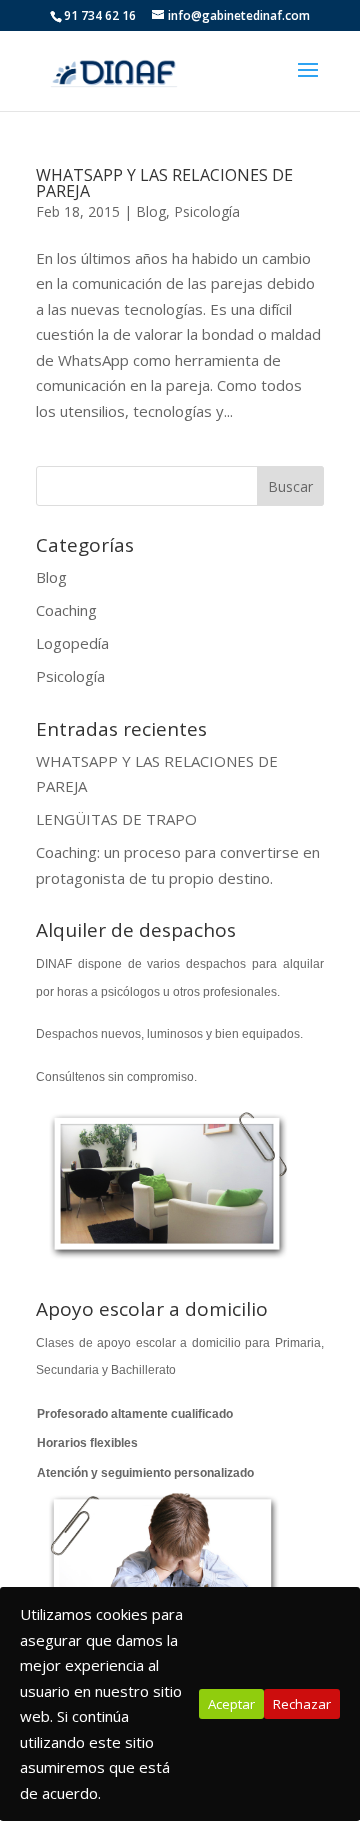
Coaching (66, 610)
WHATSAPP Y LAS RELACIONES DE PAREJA (164, 183)
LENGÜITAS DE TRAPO (116, 819)
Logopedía (72, 643)
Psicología (207, 211)
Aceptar (231, 1704)
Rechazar (302, 1704)
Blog (151, 211)
